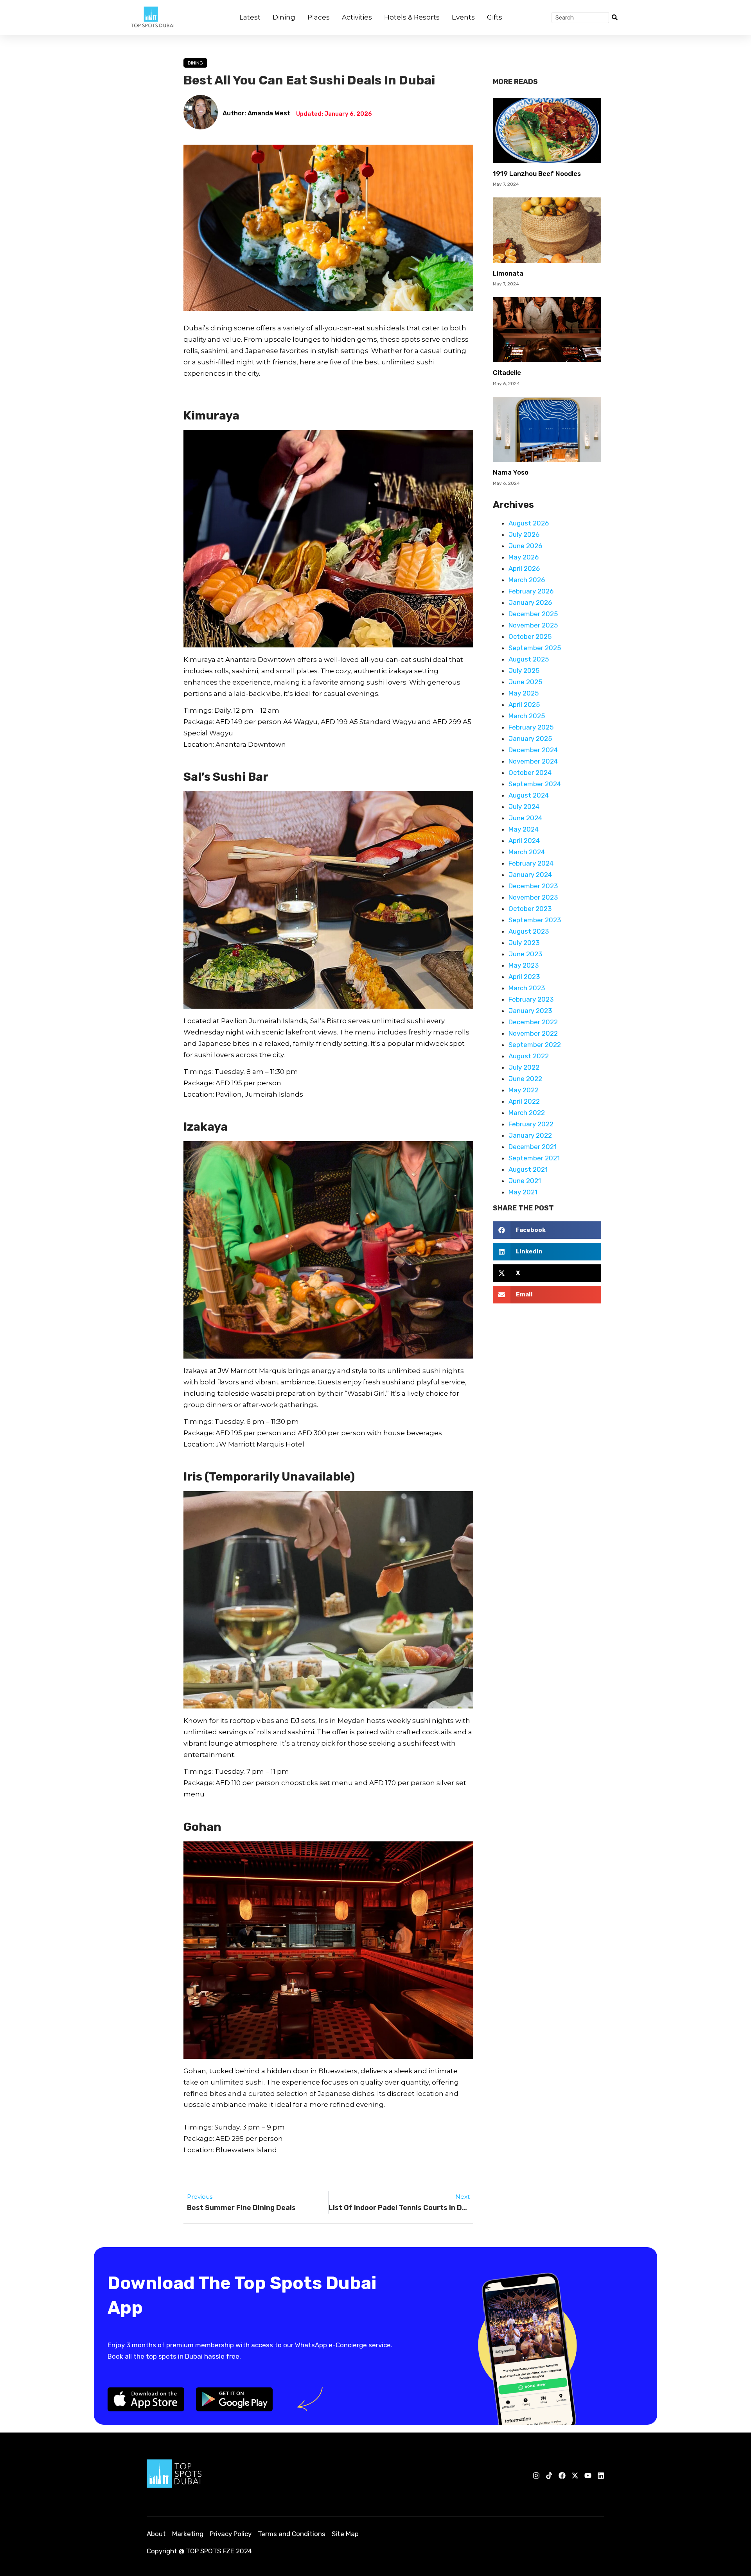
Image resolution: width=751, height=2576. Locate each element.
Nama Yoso (511, 472)
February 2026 (531, 591)
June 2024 (525, 818)
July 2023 (524, 943)
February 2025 (531, 727)
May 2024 (524, 829)
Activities (357, 17)
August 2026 (529, 523)
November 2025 (533, 625)
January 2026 (530, 602)
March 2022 (527, 1113)
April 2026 (524, 568)
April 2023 (524, 977)
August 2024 (529, 795)
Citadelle (507, 373)
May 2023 (524, 965)
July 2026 (524, 534)
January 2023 (530, 1011)
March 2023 (527, 988)
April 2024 (524, 841)
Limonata (508, 273)
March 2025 (527, 716)
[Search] (614, 18)
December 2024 (533, 750)
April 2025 (524, 705)
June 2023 (525, 954)
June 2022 (525, 1079)
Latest (250, 17)
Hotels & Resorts (412, 17)
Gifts (495, 17)
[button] (547, 1230)
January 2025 (530, 739)
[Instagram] (536, 2476)
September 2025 (535, 648)
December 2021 (533, 1147)
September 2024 (535, 784)
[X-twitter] (575, 2476)
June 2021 (525, 1181)
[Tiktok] (549, 2476)
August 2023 (529, 931)
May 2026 (524, 557)
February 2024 (531, 863)
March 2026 (527, 580)
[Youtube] (588, 2476)
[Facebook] (562, 2476)
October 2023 (530, 909)
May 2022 (524, 1090)
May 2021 (523, 1192)
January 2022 (530, 1135)
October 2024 (530, 773)
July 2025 (524, 670)
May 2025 (524, 693)
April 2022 (524, 1101)
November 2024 (533, 761)
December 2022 (533, 1022)
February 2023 (531, 999)
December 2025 (533, 614)
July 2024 (524, 807)
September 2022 (535, 1045)
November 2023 (533, 897)
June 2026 (525, 546)
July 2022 (524, 1067)
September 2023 (535, 920)
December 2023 (533, 886)
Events (463, 17)
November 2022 (533, 1033)
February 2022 (531, 1124)
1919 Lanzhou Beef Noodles (537, 174)
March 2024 (527, 852)
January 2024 (530, 875)
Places (319, 17)
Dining (284, 17)
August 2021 (528, 1169)
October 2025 (530, 636)
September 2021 (534, 1158)
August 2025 (529, 659)
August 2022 (529, 1056)
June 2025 (525, 682)
